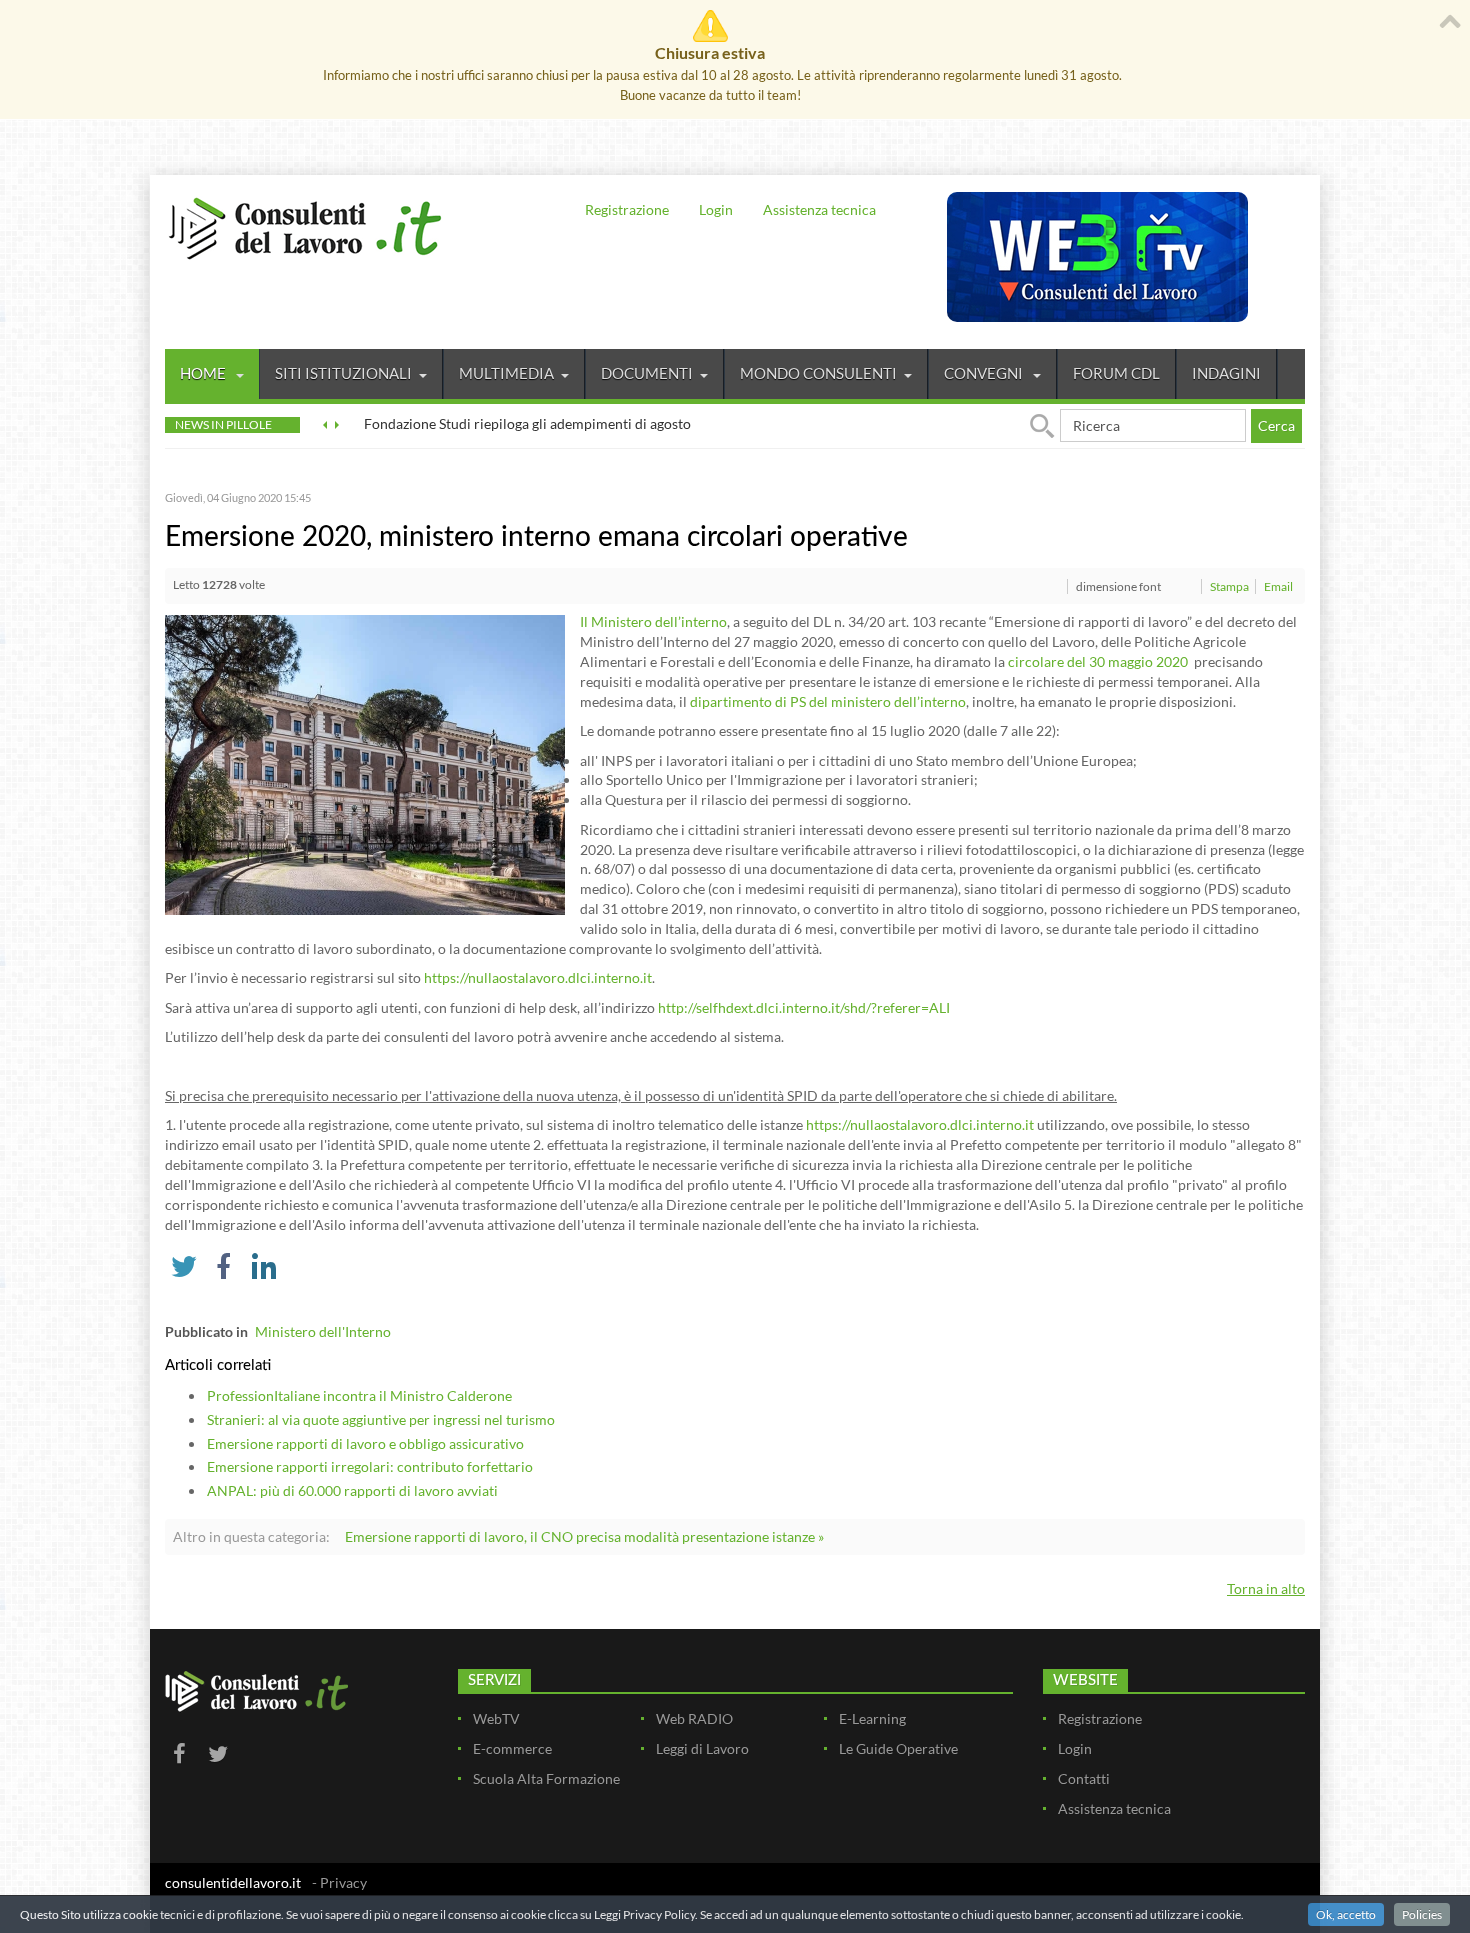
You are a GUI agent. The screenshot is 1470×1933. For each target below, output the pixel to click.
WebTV (496, 1718)
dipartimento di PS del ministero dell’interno (828, 701)
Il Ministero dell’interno (653, 621)
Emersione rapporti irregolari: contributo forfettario (370, 1466)
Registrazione (627, 209)
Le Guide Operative (898, 1748)
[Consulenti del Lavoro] (305, 226)
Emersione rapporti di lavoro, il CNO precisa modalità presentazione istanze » (584, 1536)
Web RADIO (694, 1718)
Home (204, 373)
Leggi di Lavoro (702, 1748)
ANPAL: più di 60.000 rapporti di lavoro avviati (352, 1490)
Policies (1422, 1914)
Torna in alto (1266, 1588)
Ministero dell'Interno (323, 1331)
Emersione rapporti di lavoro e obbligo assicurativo (365, 1443)
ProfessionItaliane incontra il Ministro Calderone (359, 1395)
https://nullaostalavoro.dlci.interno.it (538, 977)
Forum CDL (1116, 373)
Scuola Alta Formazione (546, 1778)
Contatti (1084, 1778)
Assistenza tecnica (819, 209)
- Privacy (339, 1882)
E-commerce (512, 1748)
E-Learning (872, 1718)
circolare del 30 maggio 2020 (1099, 661)
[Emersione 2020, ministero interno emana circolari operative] (365, 763)
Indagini (1226, 373)
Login (716, 209)
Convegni (985, 373)
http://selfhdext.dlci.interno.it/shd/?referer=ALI (804, 1007)
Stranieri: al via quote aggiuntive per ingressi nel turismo (381, 1419)
